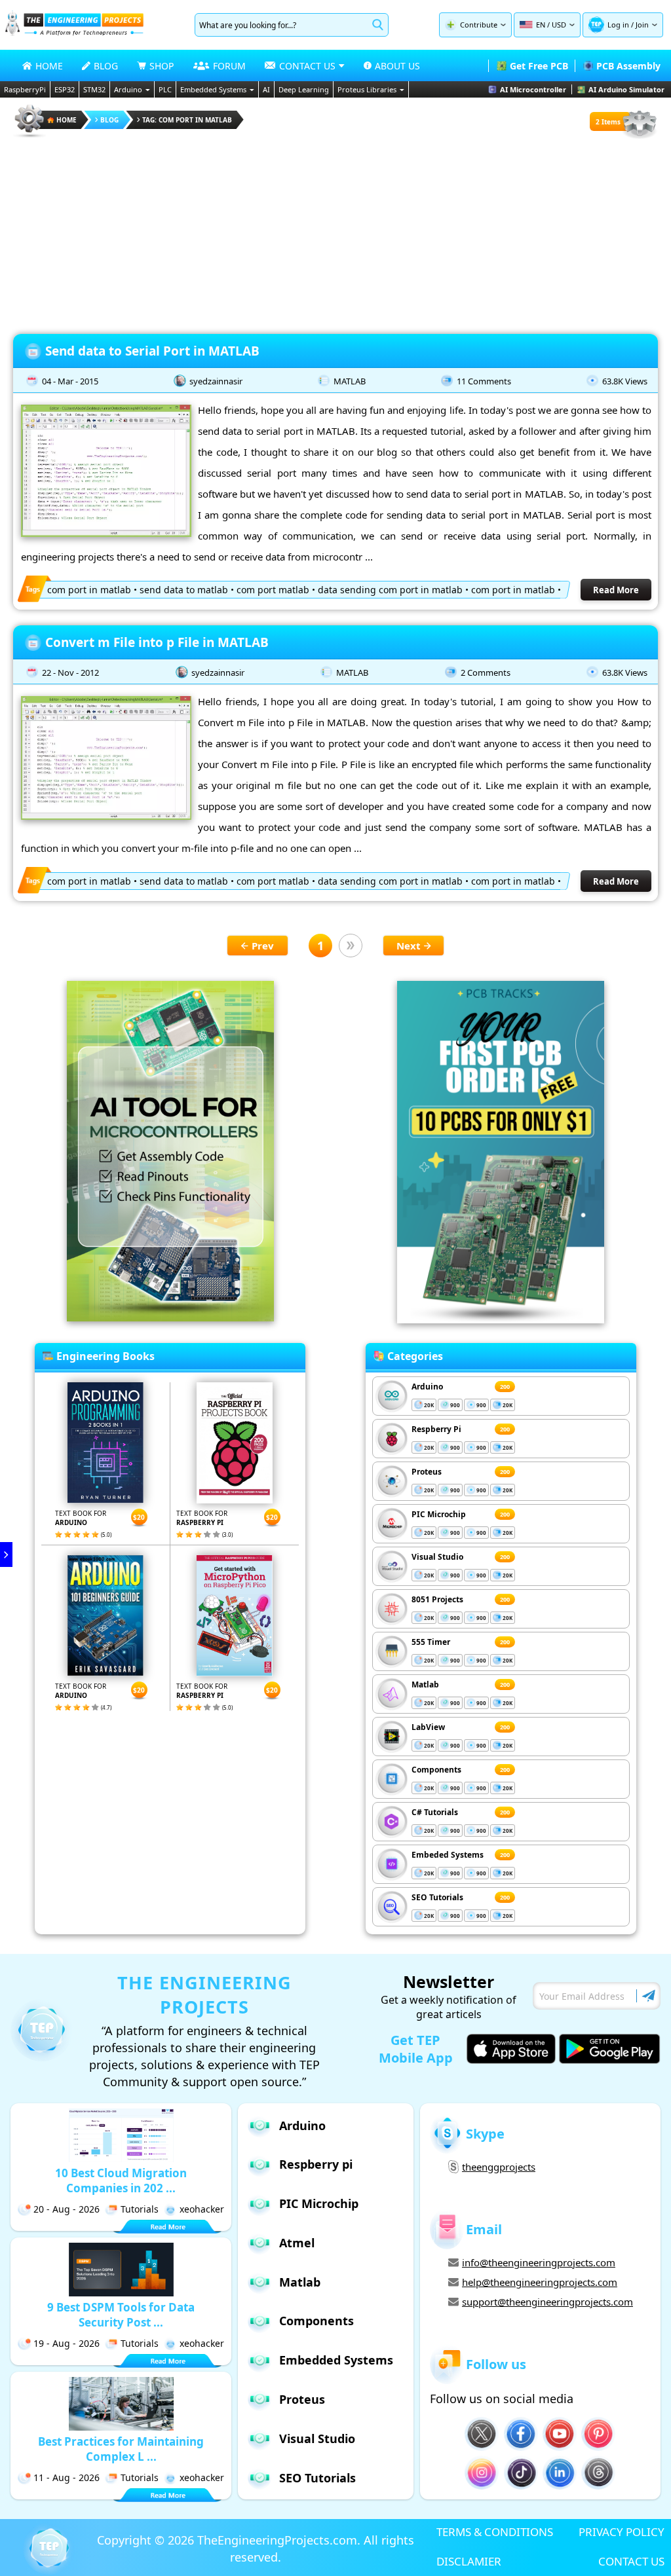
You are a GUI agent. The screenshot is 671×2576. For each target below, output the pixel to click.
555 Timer (431, 1642)
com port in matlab (89, 590)
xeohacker (202, 2209)
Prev (263, 946)
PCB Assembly (628, 66)
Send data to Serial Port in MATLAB (152, 351)
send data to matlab (184, 590)
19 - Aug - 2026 (67, 2343)
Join (642, 25)
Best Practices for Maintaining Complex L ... (121, 2449)
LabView (428, 1727)
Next (409, 946)
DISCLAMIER (469, 2561)
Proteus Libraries (367, 89)
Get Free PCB (539, 66)
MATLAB (350, 381)
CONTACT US (631, 2561)
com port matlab (273, 590)
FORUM (229, 66)
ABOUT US (397, 66)
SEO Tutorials (437, 1897)
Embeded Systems (448, 1855)
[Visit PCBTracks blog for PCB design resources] (501, 1319)
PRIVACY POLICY (622, 2532)
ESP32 (65, 89)
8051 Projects (437, 1599)
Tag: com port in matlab (187, 120)
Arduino (128, 89)
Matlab (425, 1684)
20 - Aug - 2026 (67, 2209)
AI (266, 89)
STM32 (94, 89)
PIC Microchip (439, 1514)
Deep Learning (304, 89)
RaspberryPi (25, 89)
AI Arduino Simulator (626, 89)
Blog (109, 120)
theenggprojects (499, 2167)
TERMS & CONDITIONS (495, 2532)
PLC (165, 89)
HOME (49, 66)
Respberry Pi (436, 1429)
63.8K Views (625, 381)
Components (436, 1770)
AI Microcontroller (533, 89)
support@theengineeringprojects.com (547, 2302)
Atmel (297, 2243)
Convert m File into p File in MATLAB (157, 642)
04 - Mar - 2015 (70, 381)
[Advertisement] (335, 232)
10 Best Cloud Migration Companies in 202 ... (121, 2180)
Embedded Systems (213, 89)
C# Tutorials (435, 1812)
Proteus (427, 1472)
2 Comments (486, 672)
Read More (616, 590)
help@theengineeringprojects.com (540, 2282)
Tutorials (140, 2209)
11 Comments (484, 381)
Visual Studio (437, 1557)
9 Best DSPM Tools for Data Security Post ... (121, 2315)
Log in (618, 25)
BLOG (106, 66)
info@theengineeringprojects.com (539, 2262)
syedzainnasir (216, 381)
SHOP (162, 66)
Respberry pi (316, 2164)
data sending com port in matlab (390, 590)
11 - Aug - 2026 (67, 2477)
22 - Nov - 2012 (70, 672)
